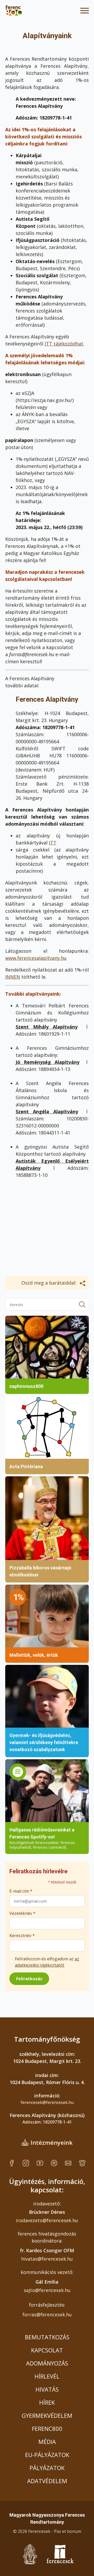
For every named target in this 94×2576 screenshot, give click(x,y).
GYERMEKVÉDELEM (47, 2415)
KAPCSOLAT (47, 2350)
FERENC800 (47, 2429)
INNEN (13, 977)
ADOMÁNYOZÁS (47, 2363)
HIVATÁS (47, 2389)
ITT (53, 843)
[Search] (82, 1304)
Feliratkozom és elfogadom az (47, 1962)
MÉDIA (47, 2442)
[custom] (12, 2163)
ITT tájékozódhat (64, 344)
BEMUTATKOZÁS (47, 2337)
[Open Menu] (85, 10)
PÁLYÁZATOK (47, 2468)
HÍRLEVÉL (47, 2376)
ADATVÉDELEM (47, 2481)
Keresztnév (22, 1936)
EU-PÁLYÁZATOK (47, 2455)
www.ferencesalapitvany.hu (36, 958)
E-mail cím (21, 1891)
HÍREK (47, 2402)
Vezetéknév (22, 1913)
